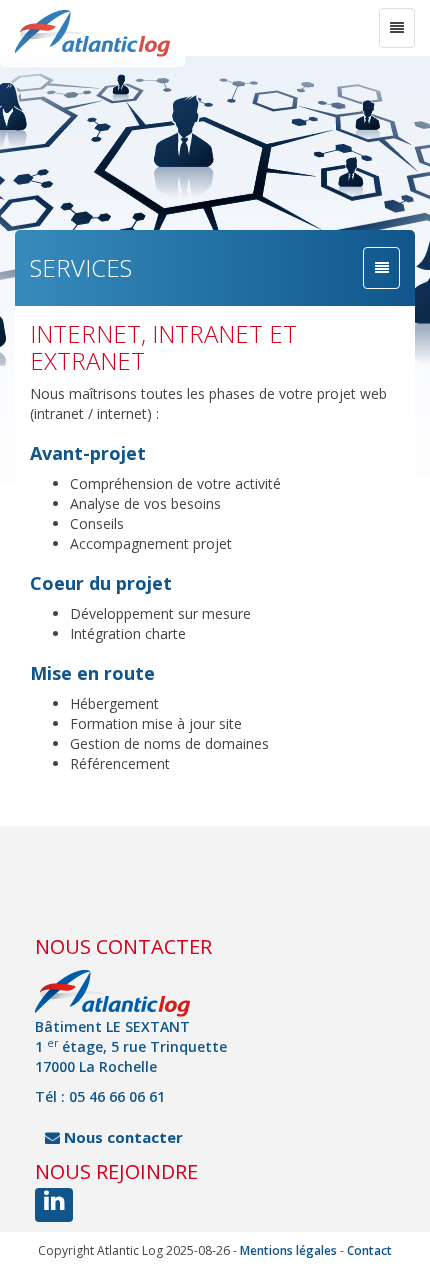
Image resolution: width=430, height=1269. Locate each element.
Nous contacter (121, 1137)
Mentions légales (288, 1250)
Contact (369, 1250)
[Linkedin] (54, 1205)
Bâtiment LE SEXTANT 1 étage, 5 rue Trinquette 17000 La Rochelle (131, 1046)
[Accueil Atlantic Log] (92, 33)
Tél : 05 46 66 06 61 (100, 1096)
